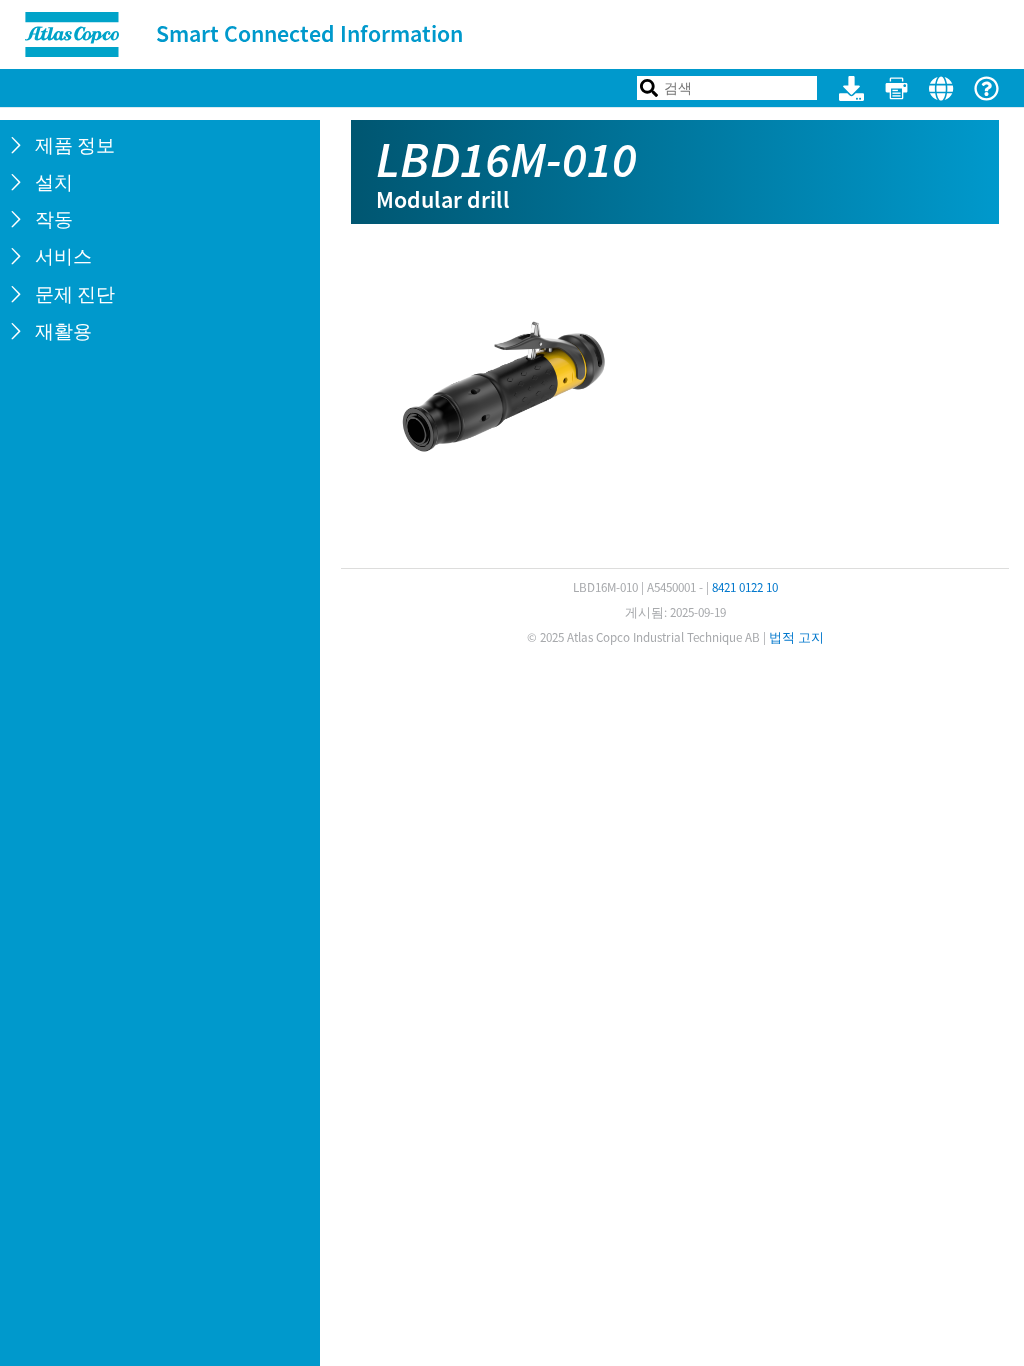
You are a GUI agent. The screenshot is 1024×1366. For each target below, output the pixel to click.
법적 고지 (796, 637)
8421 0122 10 (745, 587)
